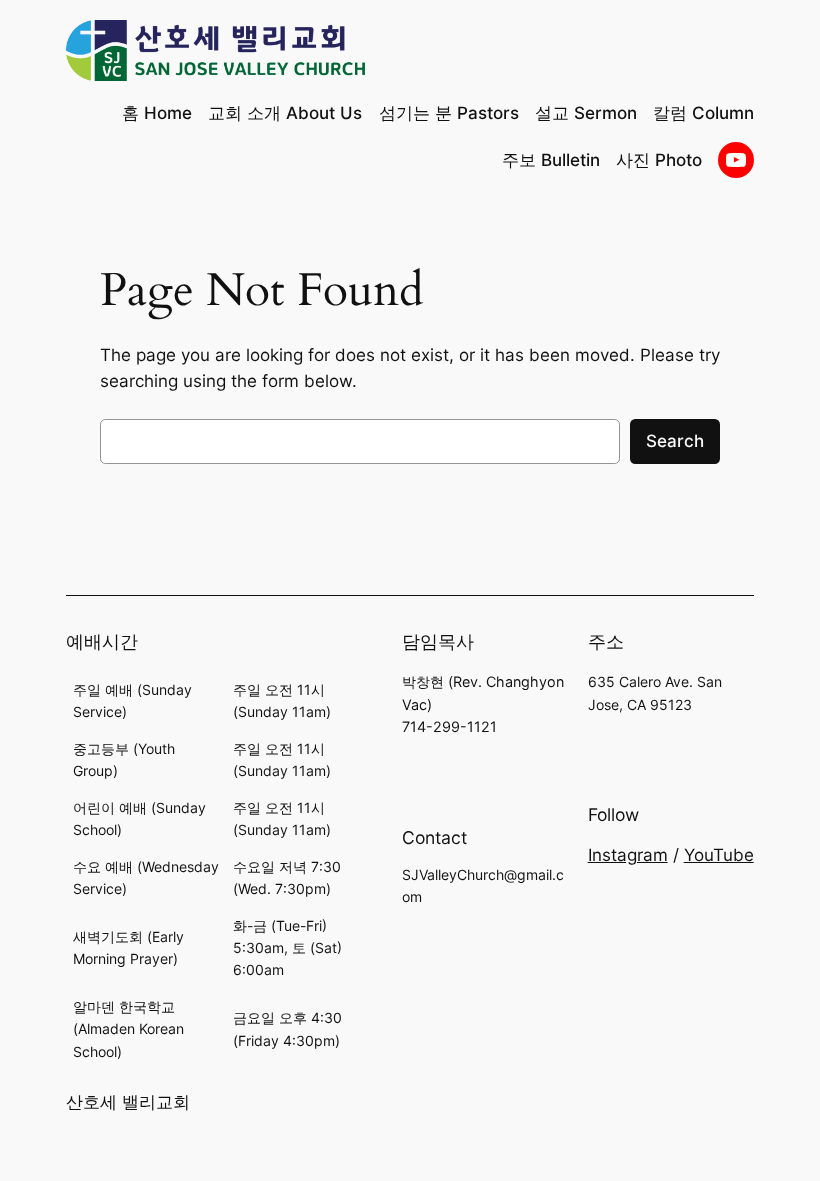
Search (675, 441)
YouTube (719, 855)
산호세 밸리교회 (128, 1102)
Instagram (628, 855)
